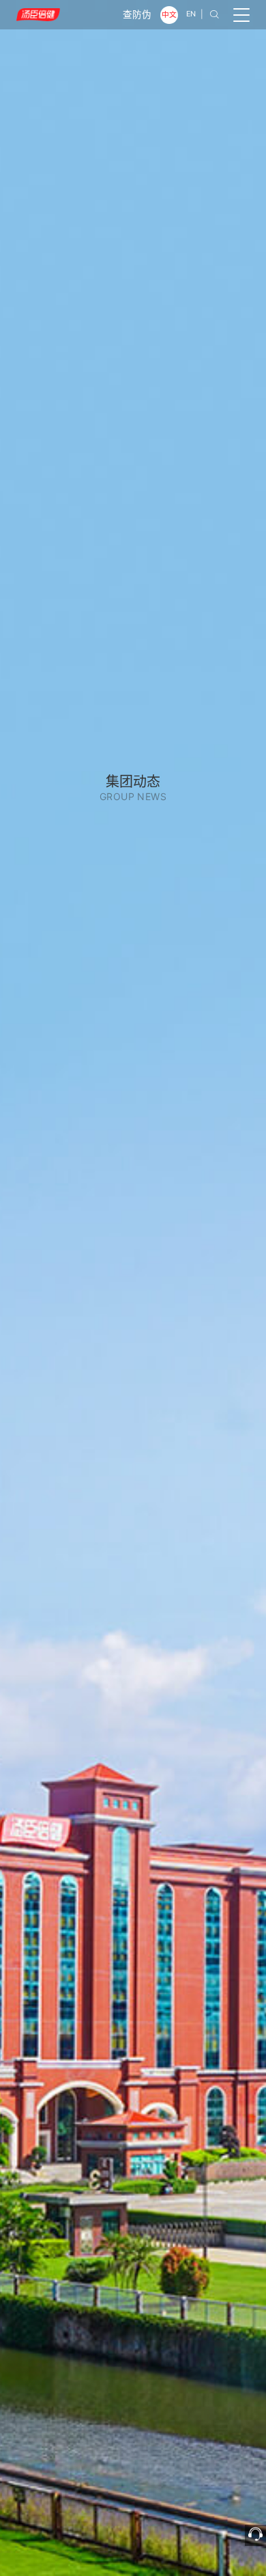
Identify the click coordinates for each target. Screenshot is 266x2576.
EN (191, 14)
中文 (169, 15)
